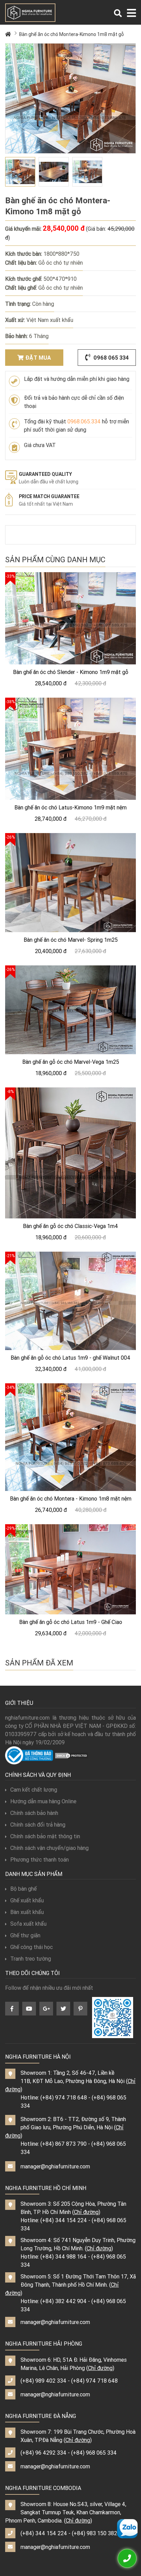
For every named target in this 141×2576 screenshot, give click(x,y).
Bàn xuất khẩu (27, 1912)
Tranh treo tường (31, 1959)
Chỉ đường (86, 2212)
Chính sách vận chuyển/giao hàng (49, 1848)
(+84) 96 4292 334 (43, 2453)
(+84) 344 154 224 (64, 2220)
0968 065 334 (110, 358)
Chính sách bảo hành (34, 1813)
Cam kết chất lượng (34, 1790)
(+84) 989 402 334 (43, 2381)
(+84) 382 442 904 (63, 2301)
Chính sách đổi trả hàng (38, 1825)
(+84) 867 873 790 (63, 2144)
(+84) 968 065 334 (94, 2453)
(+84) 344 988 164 (63, 2256)
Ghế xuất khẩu (27, 1900)
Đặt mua (38, 358)
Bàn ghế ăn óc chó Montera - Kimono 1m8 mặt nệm (71, 1498)
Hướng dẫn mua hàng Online (43, 1801)
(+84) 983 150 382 (94, 2533)
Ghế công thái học (31, 1947)
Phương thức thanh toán (40, 1859)
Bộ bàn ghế (23, 1889)
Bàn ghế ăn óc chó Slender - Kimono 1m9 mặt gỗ (71, 672)
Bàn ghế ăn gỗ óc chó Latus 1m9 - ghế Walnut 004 (70, 1358)
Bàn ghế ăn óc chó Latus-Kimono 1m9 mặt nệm (70, 807)
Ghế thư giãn (25, 1935)
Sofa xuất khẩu (28, 1924)
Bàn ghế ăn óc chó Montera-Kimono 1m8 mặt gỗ (72, 34)
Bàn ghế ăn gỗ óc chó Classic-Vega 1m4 (70, 1226)
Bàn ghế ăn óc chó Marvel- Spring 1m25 (71, 940)
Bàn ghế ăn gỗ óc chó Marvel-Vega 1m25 (71, 1062)
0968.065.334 (84, 421)
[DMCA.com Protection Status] (72, 1755)
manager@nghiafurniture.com (55, 2166)
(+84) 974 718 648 (64, 2097)
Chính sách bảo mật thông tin (45, 1836)
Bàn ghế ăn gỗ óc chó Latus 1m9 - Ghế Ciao (71, 1622)
